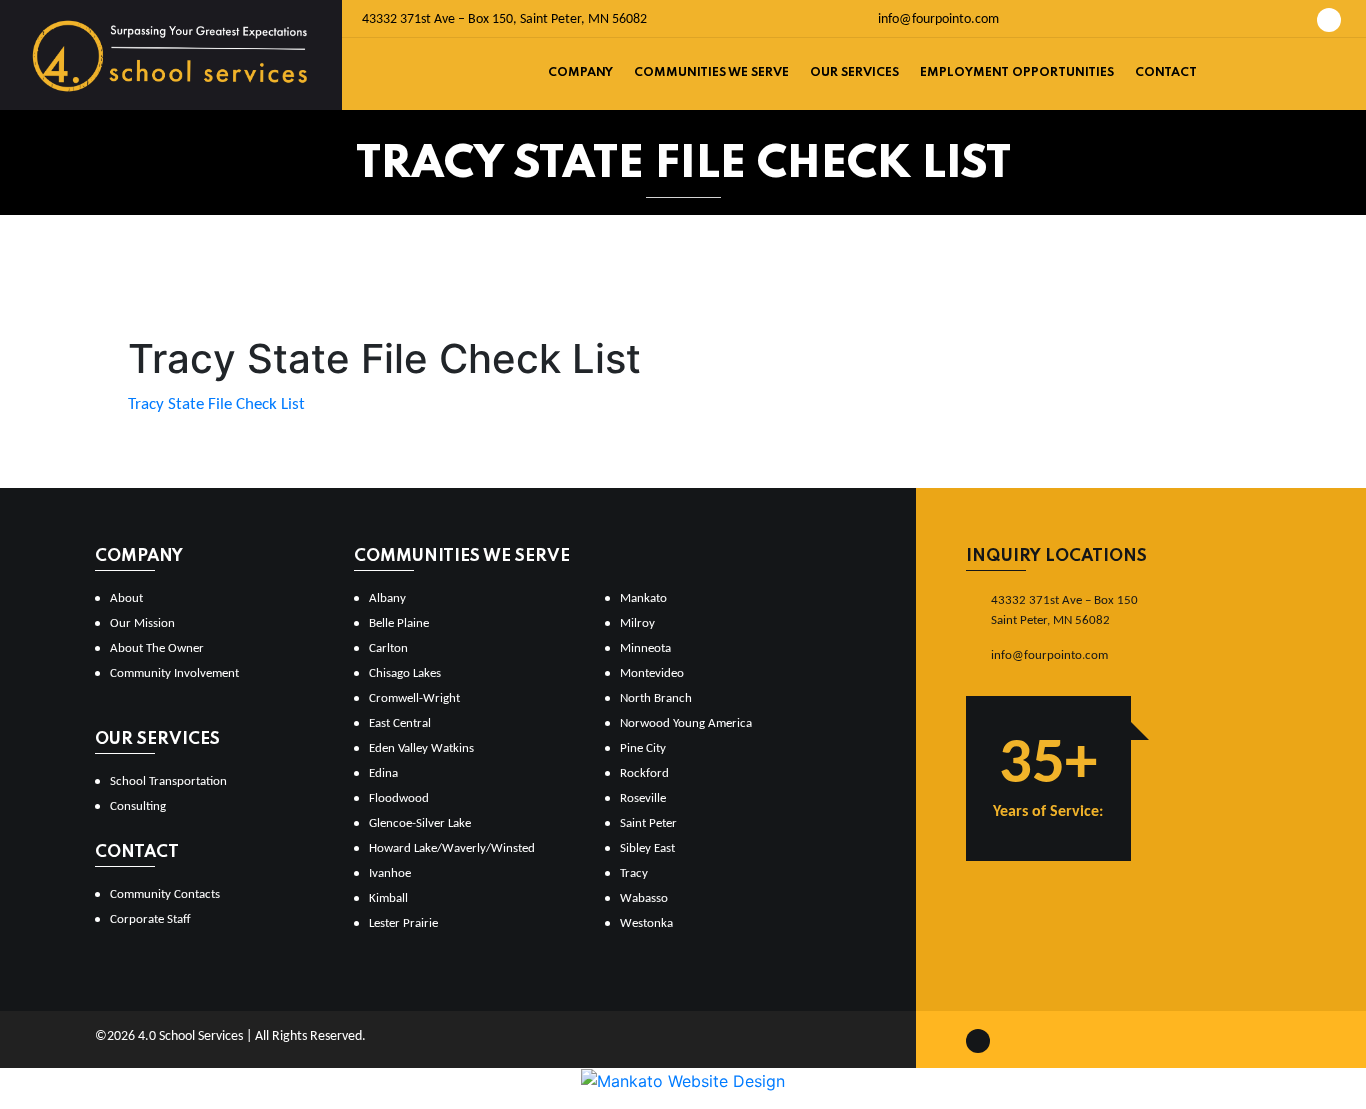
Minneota (645, 648)
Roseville (643, 798)
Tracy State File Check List (216, 404)
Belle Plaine (399, 623)
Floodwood (399, 798)
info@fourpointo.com (937, 19)
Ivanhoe (390, 873)
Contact (1166, 73)
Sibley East (647, 848)
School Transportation (168, 781)
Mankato (643, 598)
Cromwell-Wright (414, 698)
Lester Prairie (403, 923)
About (126, 598)
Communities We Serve (711, 73)
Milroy (637, 623)
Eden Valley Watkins (421, 748)
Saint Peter (648, 823)
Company (580, 73)
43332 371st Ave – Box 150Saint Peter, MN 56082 (1064, 610)
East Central (400, 723)
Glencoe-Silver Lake (420, 823)
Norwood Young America (686, 723)
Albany (387, 598)
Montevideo (652, 673)
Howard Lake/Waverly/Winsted (452, 848)
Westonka (646, 923)
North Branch (656, 698)
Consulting (138, 806)
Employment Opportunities (1017, 73)
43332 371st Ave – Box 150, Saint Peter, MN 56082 (504, 19)
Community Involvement (174, 673)
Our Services (854, 73)
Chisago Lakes (405, 673)
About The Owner (157, 648)
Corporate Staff (150, 919)
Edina (383, 773)
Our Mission (142, 623)
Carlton (388, 648)
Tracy (634, 873)
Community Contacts (165, 894)
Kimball (388, 898)
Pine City (643, 748)
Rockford (644, 773)
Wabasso (644, 898)
